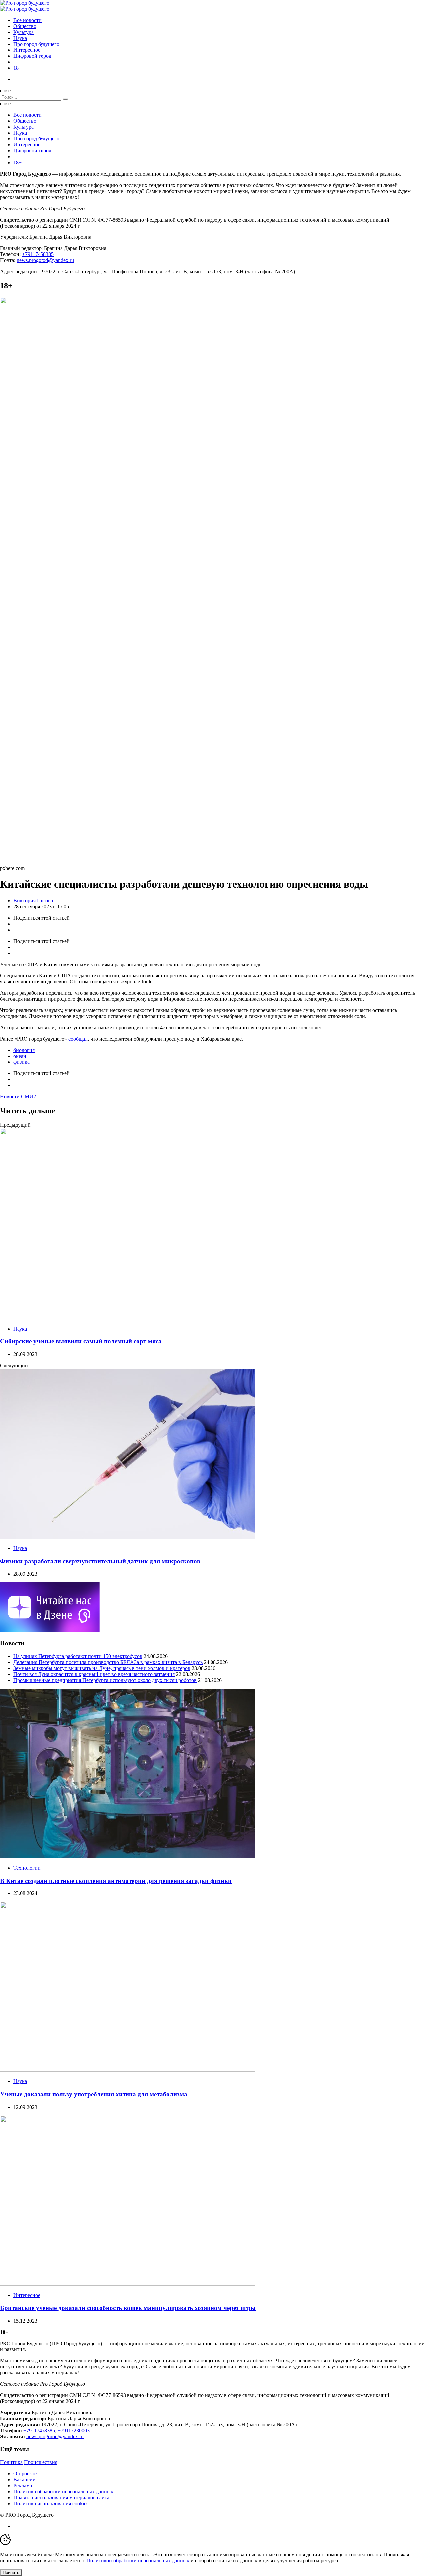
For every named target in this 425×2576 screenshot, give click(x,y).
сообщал (77, 1039)
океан (20, 1056)
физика (21, 1062)
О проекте (25, 2474)
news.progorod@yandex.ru (45, 260)
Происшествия (41, 2462)
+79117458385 (38, 254)
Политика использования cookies (51, 2503)
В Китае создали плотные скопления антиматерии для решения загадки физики (116, 1881)
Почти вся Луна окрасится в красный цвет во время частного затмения (94, 1674)
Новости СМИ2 (18, 1097)
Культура (23, 32)
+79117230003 (74, 2430)
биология (24, 1050)
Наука (20, 38)
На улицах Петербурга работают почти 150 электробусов (78, 1656)
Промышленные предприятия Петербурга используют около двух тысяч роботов (105, 1680)
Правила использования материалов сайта (61, 2497)
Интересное (27, 50)
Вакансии (24, 2480)
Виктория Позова (33, 901)
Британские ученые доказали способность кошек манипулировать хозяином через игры (128, 2308)
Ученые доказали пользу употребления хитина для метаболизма (94, 2094)
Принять (11, 2573)
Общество (25, 26)
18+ (17, 68)
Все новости (27, 20)
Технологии (27, 1868)
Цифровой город (32, 56)
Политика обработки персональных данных (63, 2491)
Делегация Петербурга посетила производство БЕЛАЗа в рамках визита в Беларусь (108, 1662)
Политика (11, 2462)
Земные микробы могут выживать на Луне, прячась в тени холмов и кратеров (102, 1668)
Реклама (23, 2485)
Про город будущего (36, 44)
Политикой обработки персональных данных (138, 2561)
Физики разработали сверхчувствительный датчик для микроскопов (100, 1561)
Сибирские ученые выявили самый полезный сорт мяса (81, 1341)
